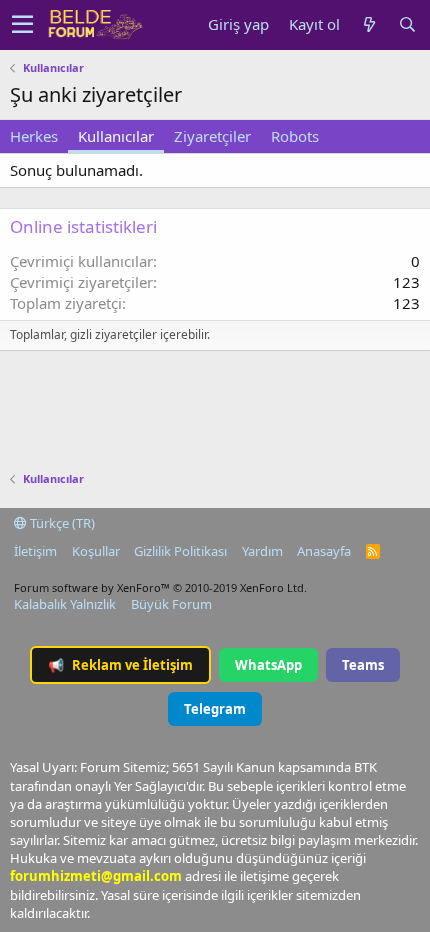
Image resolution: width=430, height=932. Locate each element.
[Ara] (407, 24)
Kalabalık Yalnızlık (65, 604)
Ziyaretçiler (212, 136)
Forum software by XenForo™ (160, 587)
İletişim (35, 551)
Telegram (215, 709)
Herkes (34, 136)
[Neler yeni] (369, 24)
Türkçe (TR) (61, 523)
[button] (22, 25)
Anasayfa (324, 551)
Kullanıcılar (116, 136)
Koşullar (96, 551)
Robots (295, 136)
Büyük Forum (171, 604)
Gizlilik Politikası (180, 551)
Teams (363, 665)
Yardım (262, 551)
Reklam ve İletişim (120, 665)
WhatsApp (268, 665)
